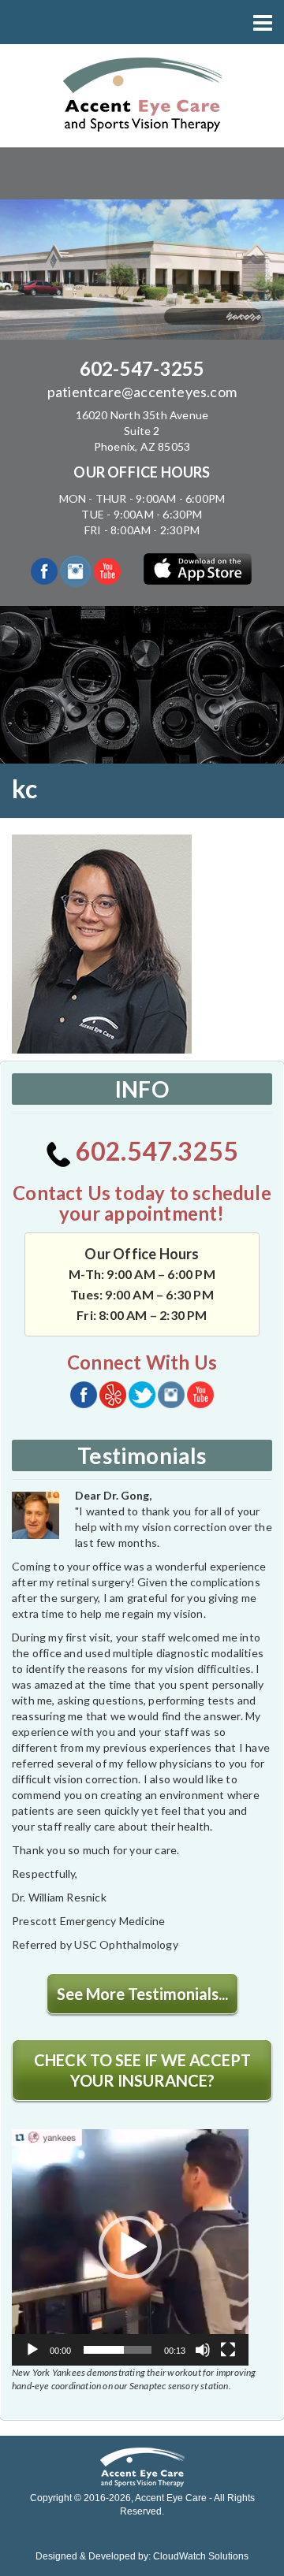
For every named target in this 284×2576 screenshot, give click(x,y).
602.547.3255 (155, 1151)
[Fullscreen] (228, 2350)
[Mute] (203, 2350)
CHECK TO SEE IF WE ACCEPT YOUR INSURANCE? (142, 2070)
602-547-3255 (142, 368)
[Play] (32, 2350)
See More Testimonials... (142, 1994)
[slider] (118, 2350)
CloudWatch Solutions (201, 2556)
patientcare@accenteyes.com (142, 392)
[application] (130, 2247)
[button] (130, 2247)
